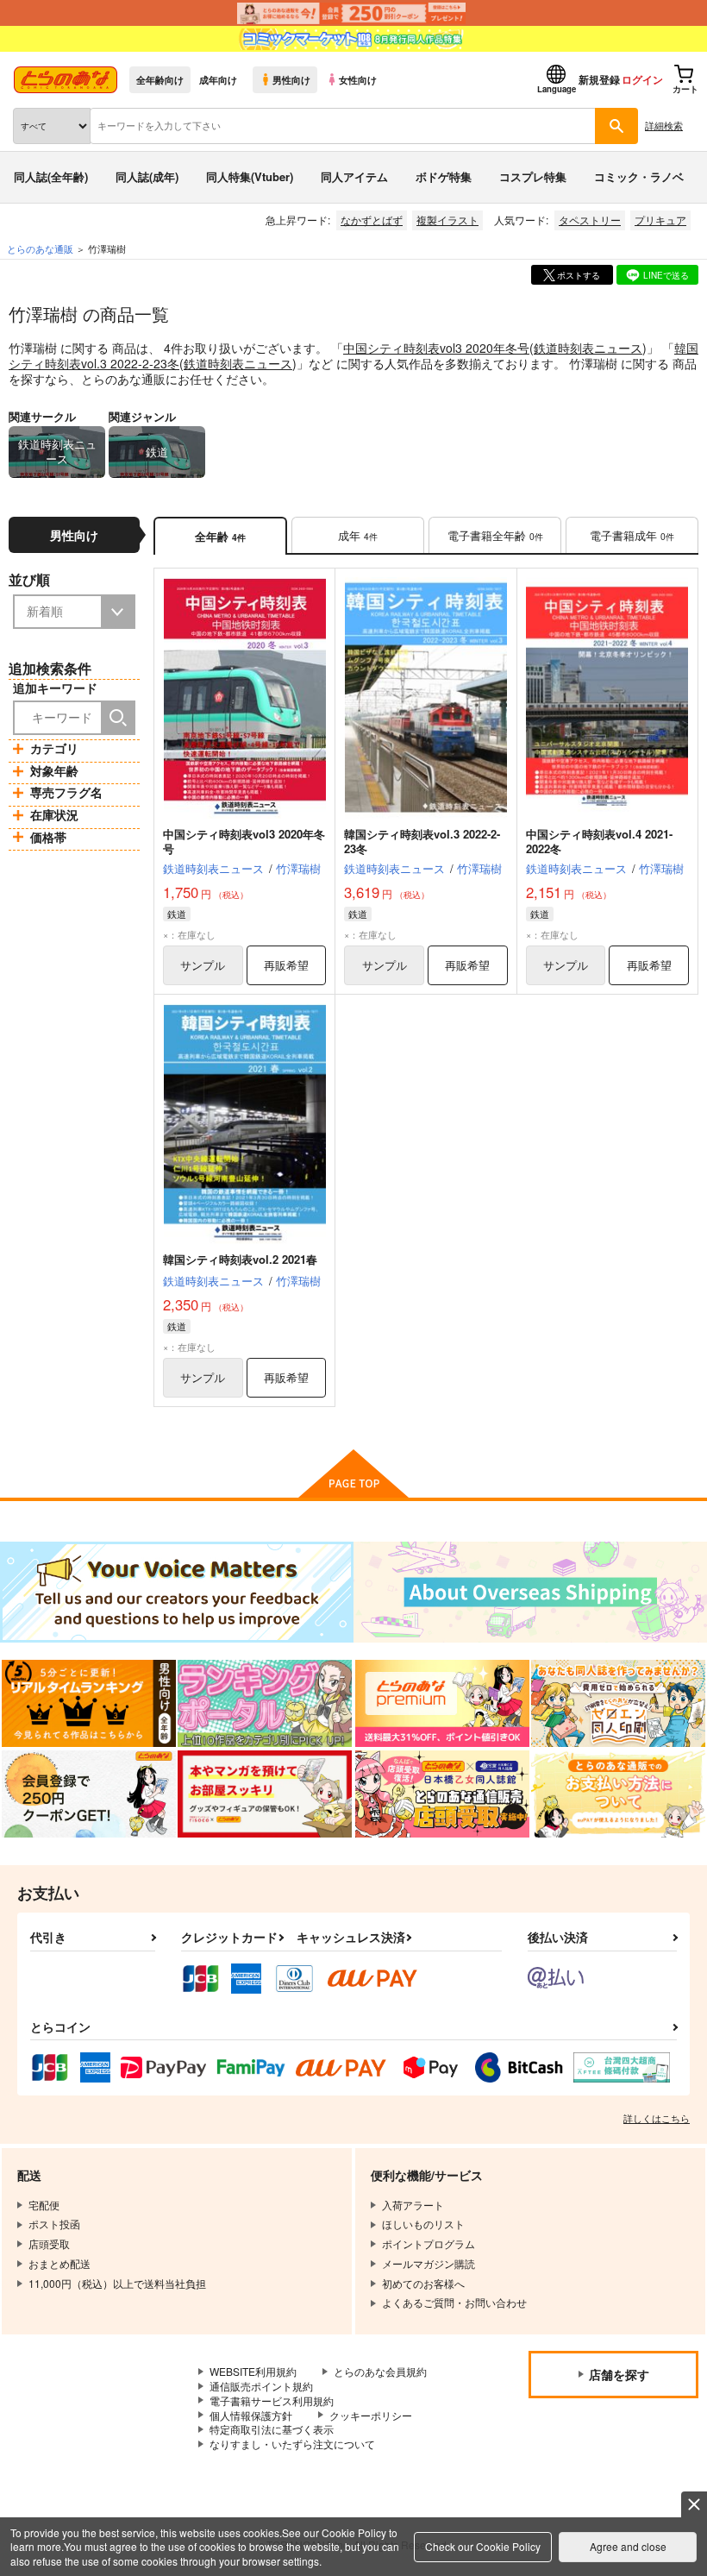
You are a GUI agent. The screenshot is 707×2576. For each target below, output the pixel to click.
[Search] (118, 718)
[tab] (358, 536)
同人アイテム (354, 176)
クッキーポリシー (371, 2415)
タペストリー (590, 220)
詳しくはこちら (657, 2118)
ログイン (642, 79)
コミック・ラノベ (639, 176)
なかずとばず (372, 220)
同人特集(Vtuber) (250, 176)
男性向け (291, 79)
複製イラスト (447, 220)
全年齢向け (160, 79)
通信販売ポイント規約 (261, 2386)
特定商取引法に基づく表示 (272, 2429)
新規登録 (599, 79)
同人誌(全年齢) (51, 176)
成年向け (218, 79)
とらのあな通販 (40, 248)
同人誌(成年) (147, 176)
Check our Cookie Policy (483, 2546)
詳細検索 (664, 125)
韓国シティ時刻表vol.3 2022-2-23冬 (422, 841)
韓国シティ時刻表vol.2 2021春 (240, 1259)
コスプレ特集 (533, 176)
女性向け (358, 79)
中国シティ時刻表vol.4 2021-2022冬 (599, 841)
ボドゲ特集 (444, 176)
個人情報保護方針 (251, 2415)
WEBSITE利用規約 (253, 2371)
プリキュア (660, 220)
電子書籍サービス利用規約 (272, 2400)
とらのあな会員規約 (380, 2371)
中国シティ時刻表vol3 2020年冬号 (436, 348)
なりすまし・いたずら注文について (292, 2444)
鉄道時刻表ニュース (588, 348)
